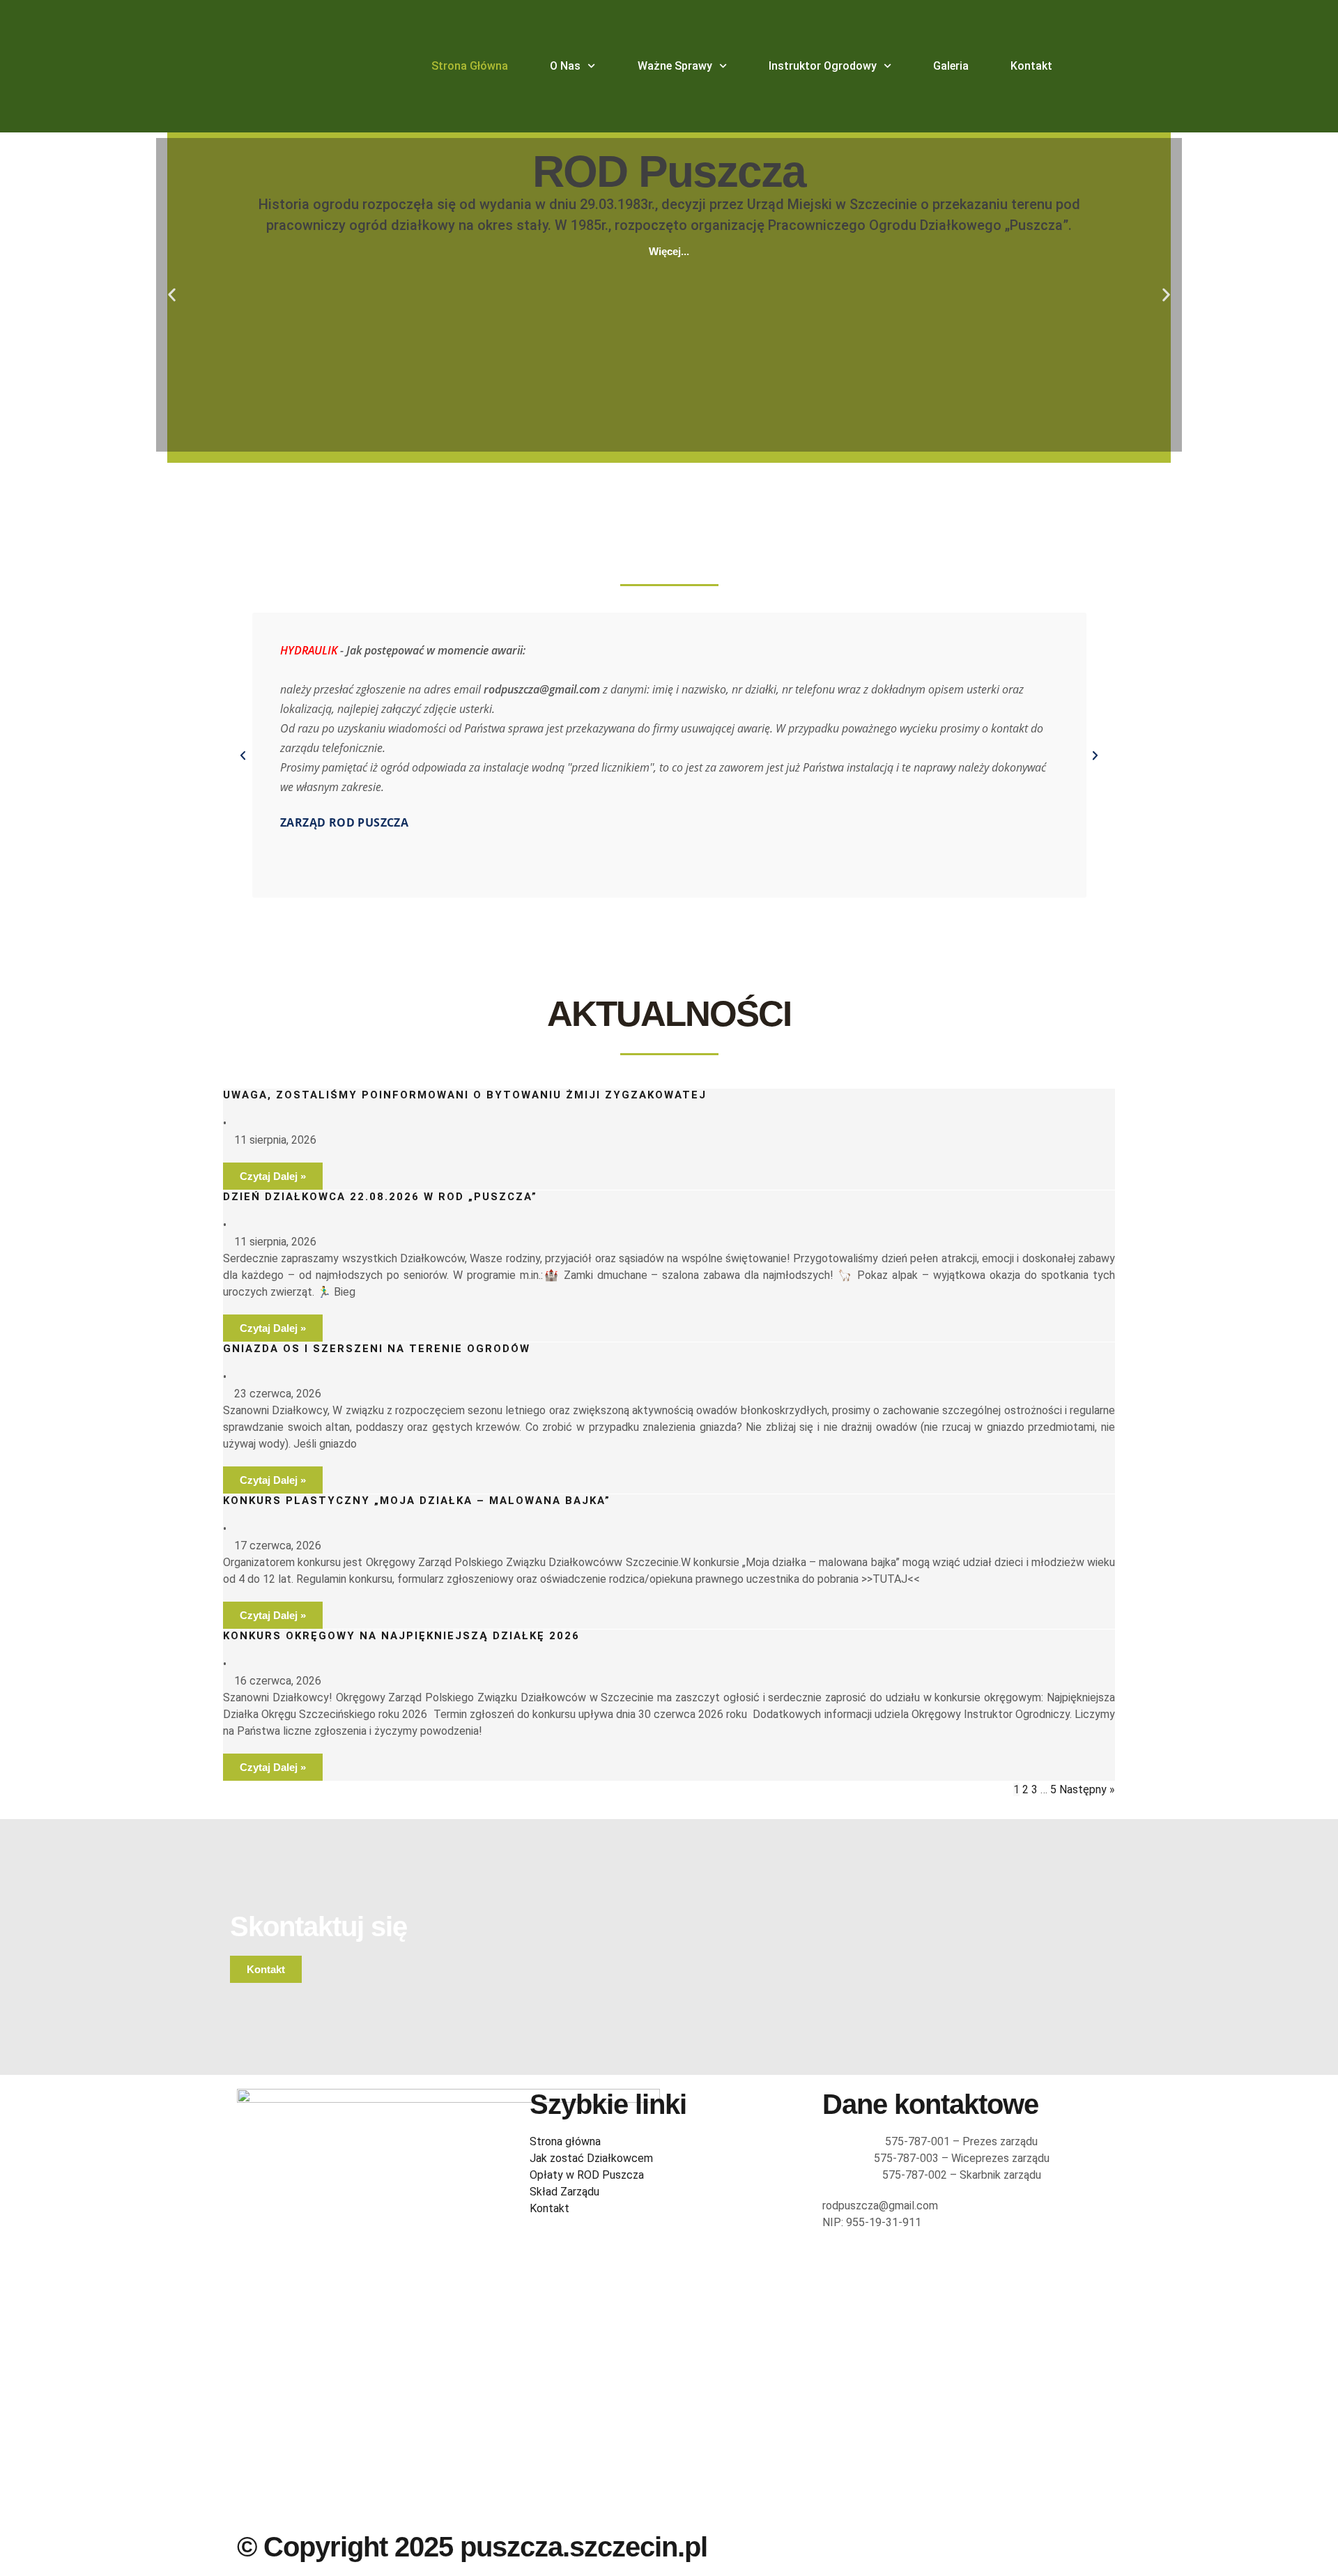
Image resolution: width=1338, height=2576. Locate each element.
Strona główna (470, 66)
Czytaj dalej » (273, 1176)
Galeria (951, 66)
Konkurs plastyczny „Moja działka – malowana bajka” (417, 1501)
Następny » (1087, 1789)
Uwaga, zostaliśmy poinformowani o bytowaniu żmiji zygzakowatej (465, 1095)
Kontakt (1031, 66)
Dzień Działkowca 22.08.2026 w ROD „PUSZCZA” (380, 1197)
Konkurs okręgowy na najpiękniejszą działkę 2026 (401, 1636)
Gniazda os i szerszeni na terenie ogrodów (377, 1349)
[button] (172, 295)
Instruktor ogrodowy (823, 66)
